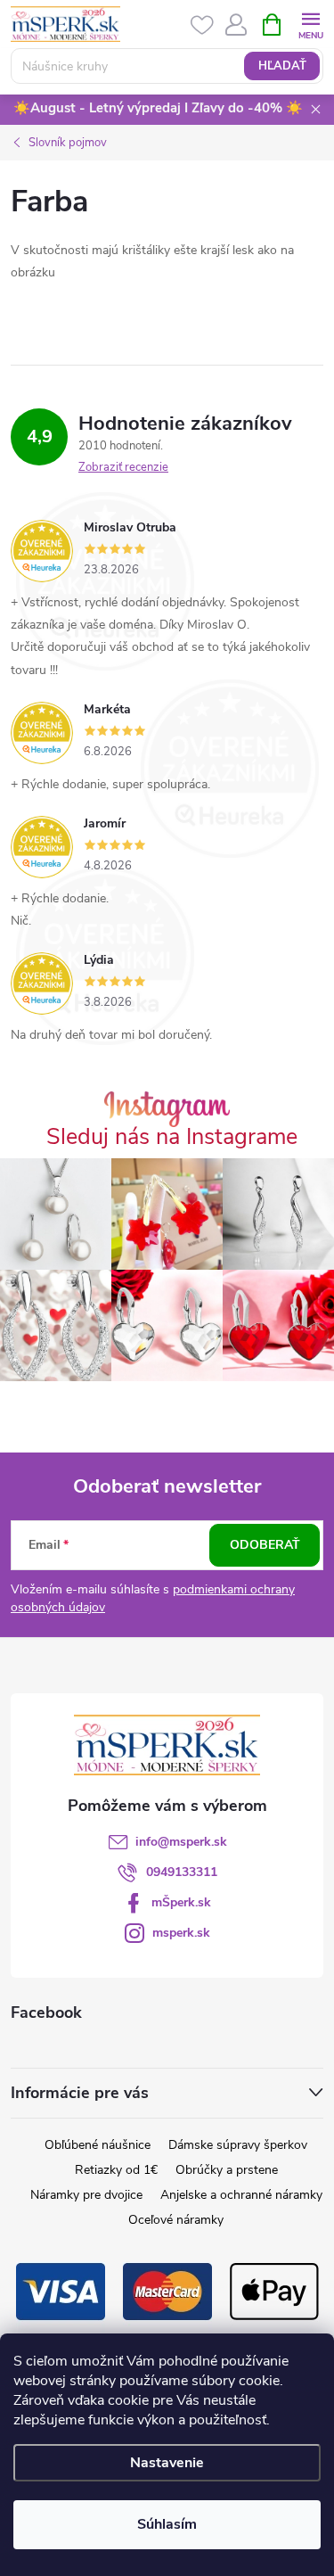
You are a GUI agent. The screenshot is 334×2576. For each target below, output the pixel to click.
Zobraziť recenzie (123, 467)
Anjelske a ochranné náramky (241, 2195)
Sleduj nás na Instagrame (172, 1137)
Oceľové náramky (176, 2220)
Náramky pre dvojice (86, 2195)
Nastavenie (167, 2463)
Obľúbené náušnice (98, 2145)
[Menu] (310, 24)
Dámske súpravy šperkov (238, 2145)
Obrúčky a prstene (227, 2170)
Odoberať (265, 1545)
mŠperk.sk (181, 1902)
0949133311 (182, 1872)
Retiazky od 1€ (116, 2170)
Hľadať (282, 66)
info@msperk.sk (181, 1842)
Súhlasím (167, 2524)
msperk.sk (181, 1933)
